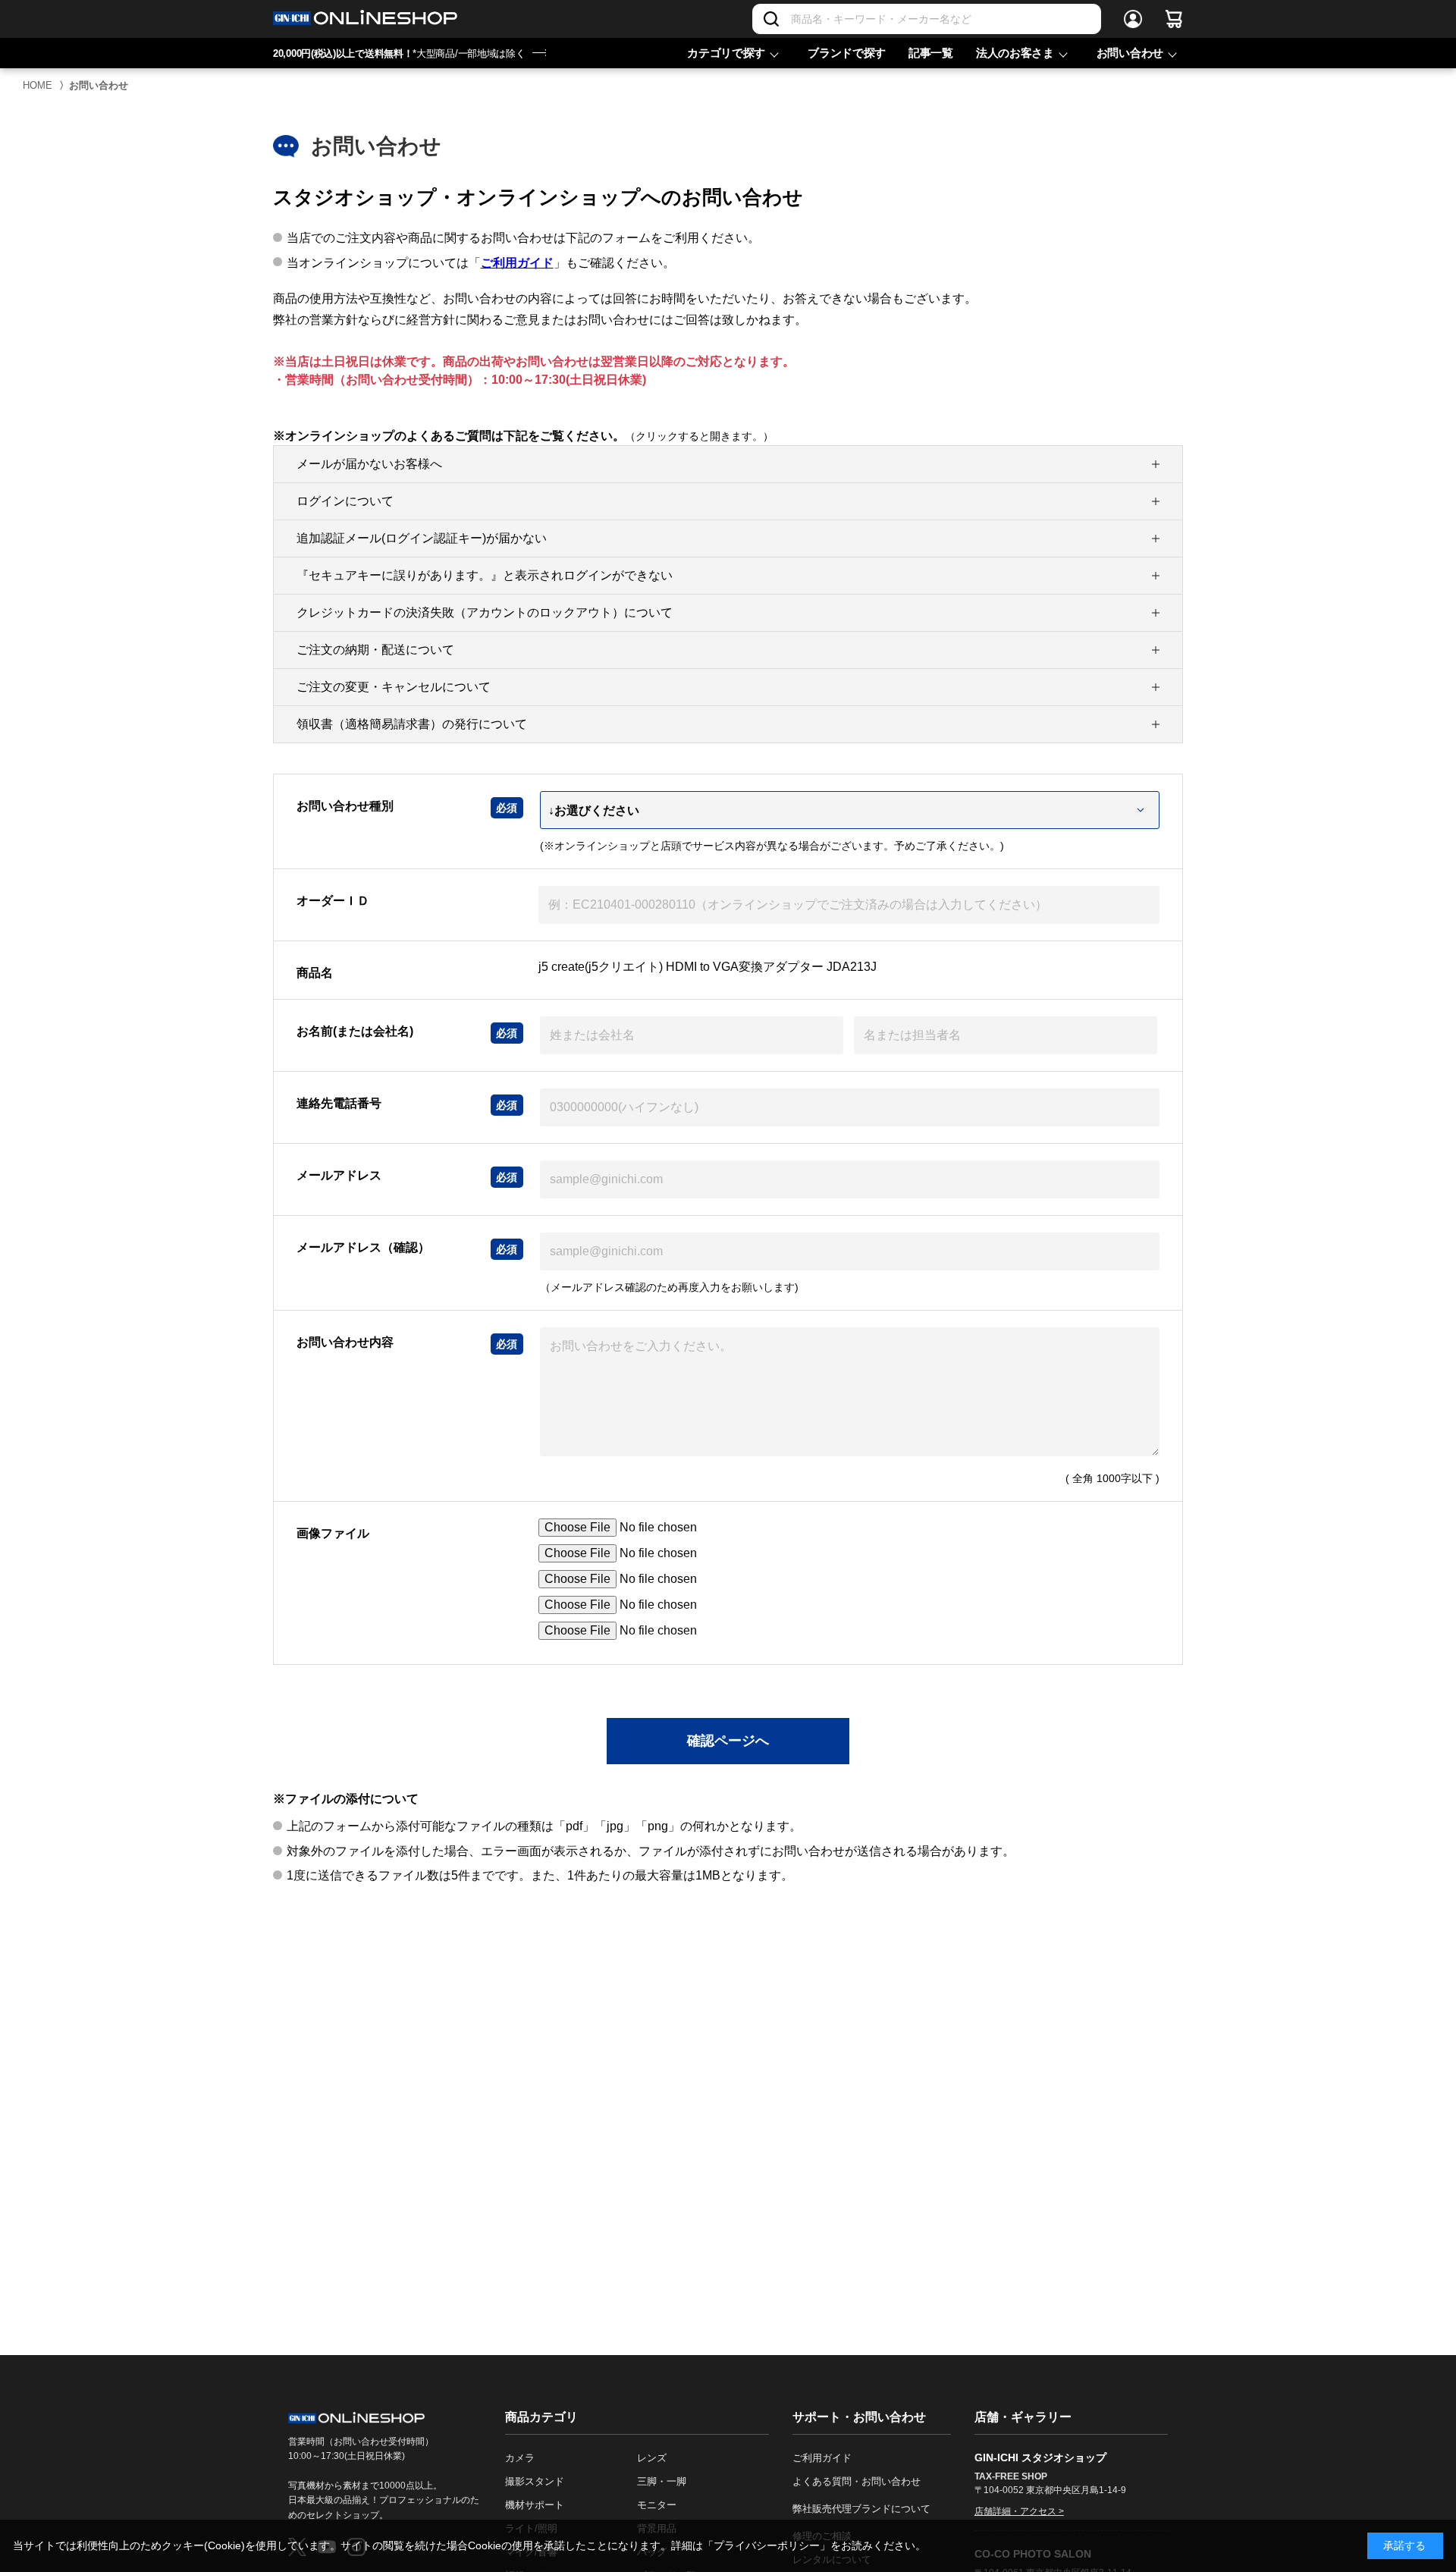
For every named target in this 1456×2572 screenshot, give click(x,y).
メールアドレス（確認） (363, 1247)
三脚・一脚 (662, 2481)
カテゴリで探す (726, 53)
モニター (657, 2505)
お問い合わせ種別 (345, 806)
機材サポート (535, 2505)
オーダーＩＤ (333, 901)
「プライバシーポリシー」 (767, 2545)
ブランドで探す (847, 53)
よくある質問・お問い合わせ (857, 2481)
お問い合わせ (1130, 53)
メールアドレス (339, 1175)
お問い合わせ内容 (345, 1342)
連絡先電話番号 (339, 1103)
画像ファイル (333, 1533)
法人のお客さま (1015, 53)
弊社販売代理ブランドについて (861, 2509)
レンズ (652, 2458)
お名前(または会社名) (355, 1031)
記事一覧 (931, 53)
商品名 (315, 973)
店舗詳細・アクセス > (1019, 2511)
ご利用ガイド (517, 263)
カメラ (520, 2458)
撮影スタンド (535, 2481)
